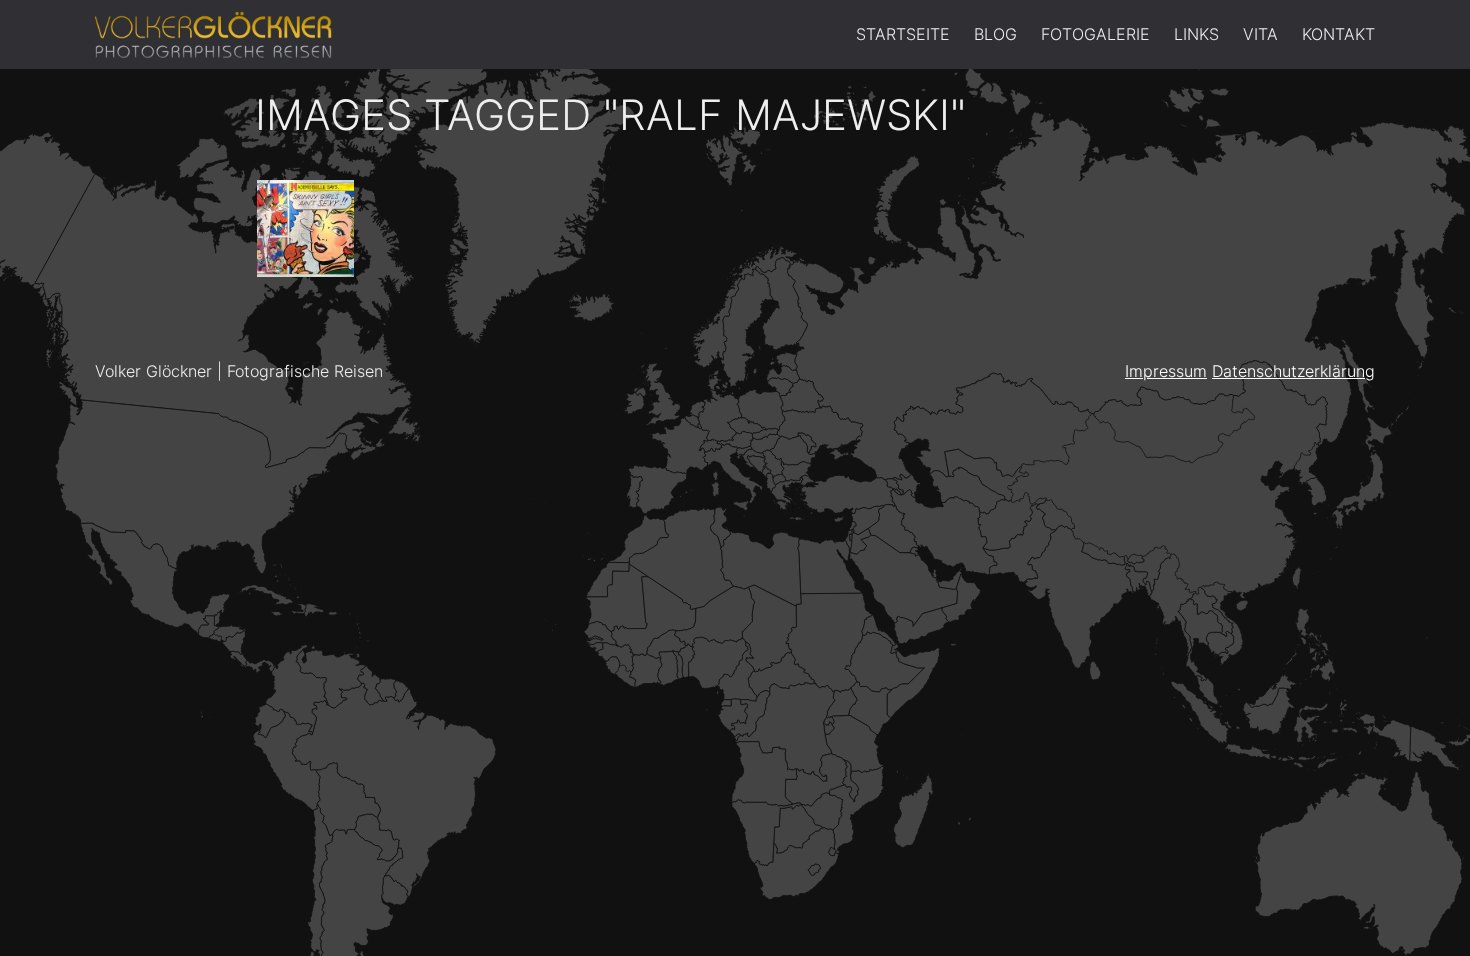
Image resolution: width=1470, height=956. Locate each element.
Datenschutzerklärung (1293, 371)
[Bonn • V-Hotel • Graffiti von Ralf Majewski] (305, 228)
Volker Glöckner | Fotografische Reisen (239, 371)
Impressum (1166, 371)
